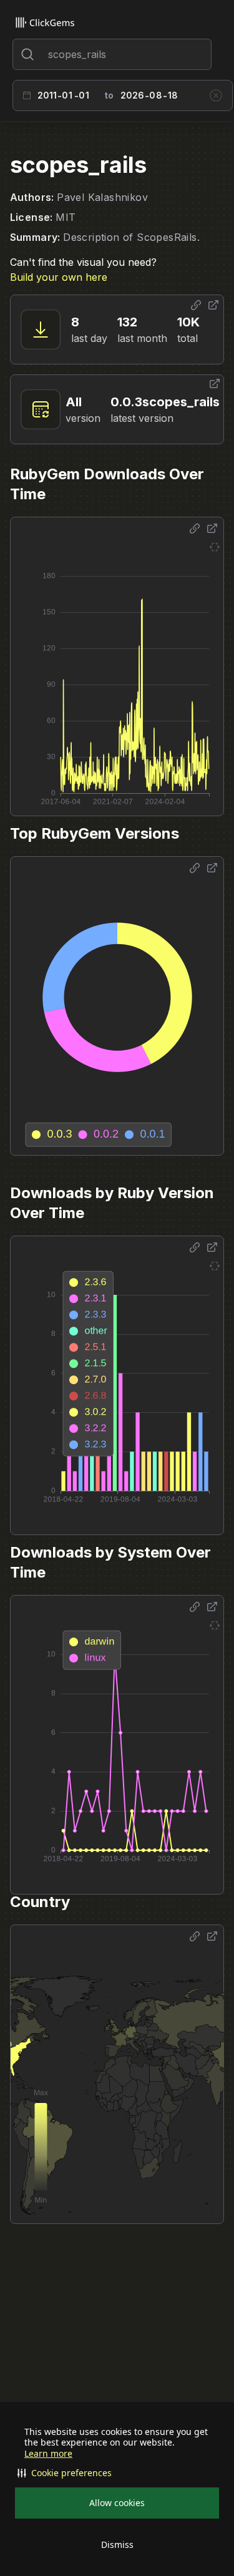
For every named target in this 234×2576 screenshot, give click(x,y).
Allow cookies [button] (117, 2503)
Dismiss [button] (117, 2544)
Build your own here (59, 277)
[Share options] (196, 305)
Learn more (48, 2454)
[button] (117, 2473)
